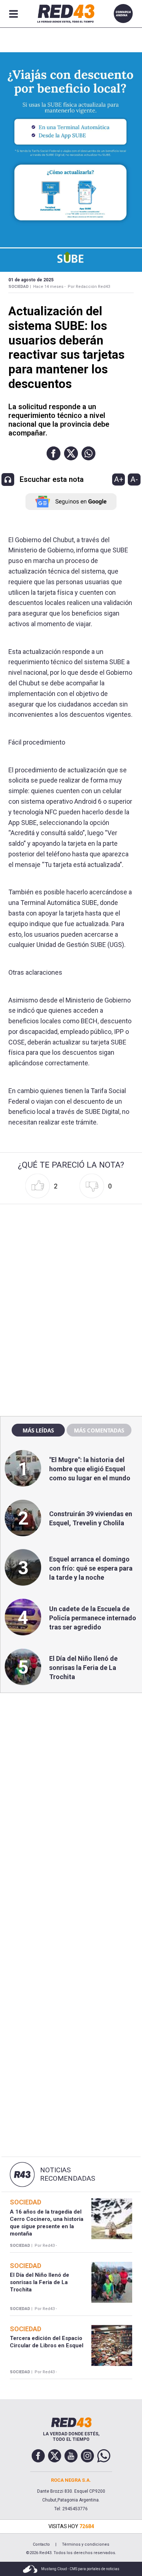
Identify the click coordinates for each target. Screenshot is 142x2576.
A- (134, 479)
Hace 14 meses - (49, 287)
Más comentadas (99, 1430)
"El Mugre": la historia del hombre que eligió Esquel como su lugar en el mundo (90, 1469)
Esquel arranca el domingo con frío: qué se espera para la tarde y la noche (91, 1568)
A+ (119, 479)
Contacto (41, 2544)
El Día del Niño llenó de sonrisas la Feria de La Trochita (83, 1668)
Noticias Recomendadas (68, 2174)
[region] (71, 1253)
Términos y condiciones (86, 2544)
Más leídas (38, 1430)
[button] (54, 453)
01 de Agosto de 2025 (31, 280)
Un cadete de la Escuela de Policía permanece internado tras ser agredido (93, 1618)
